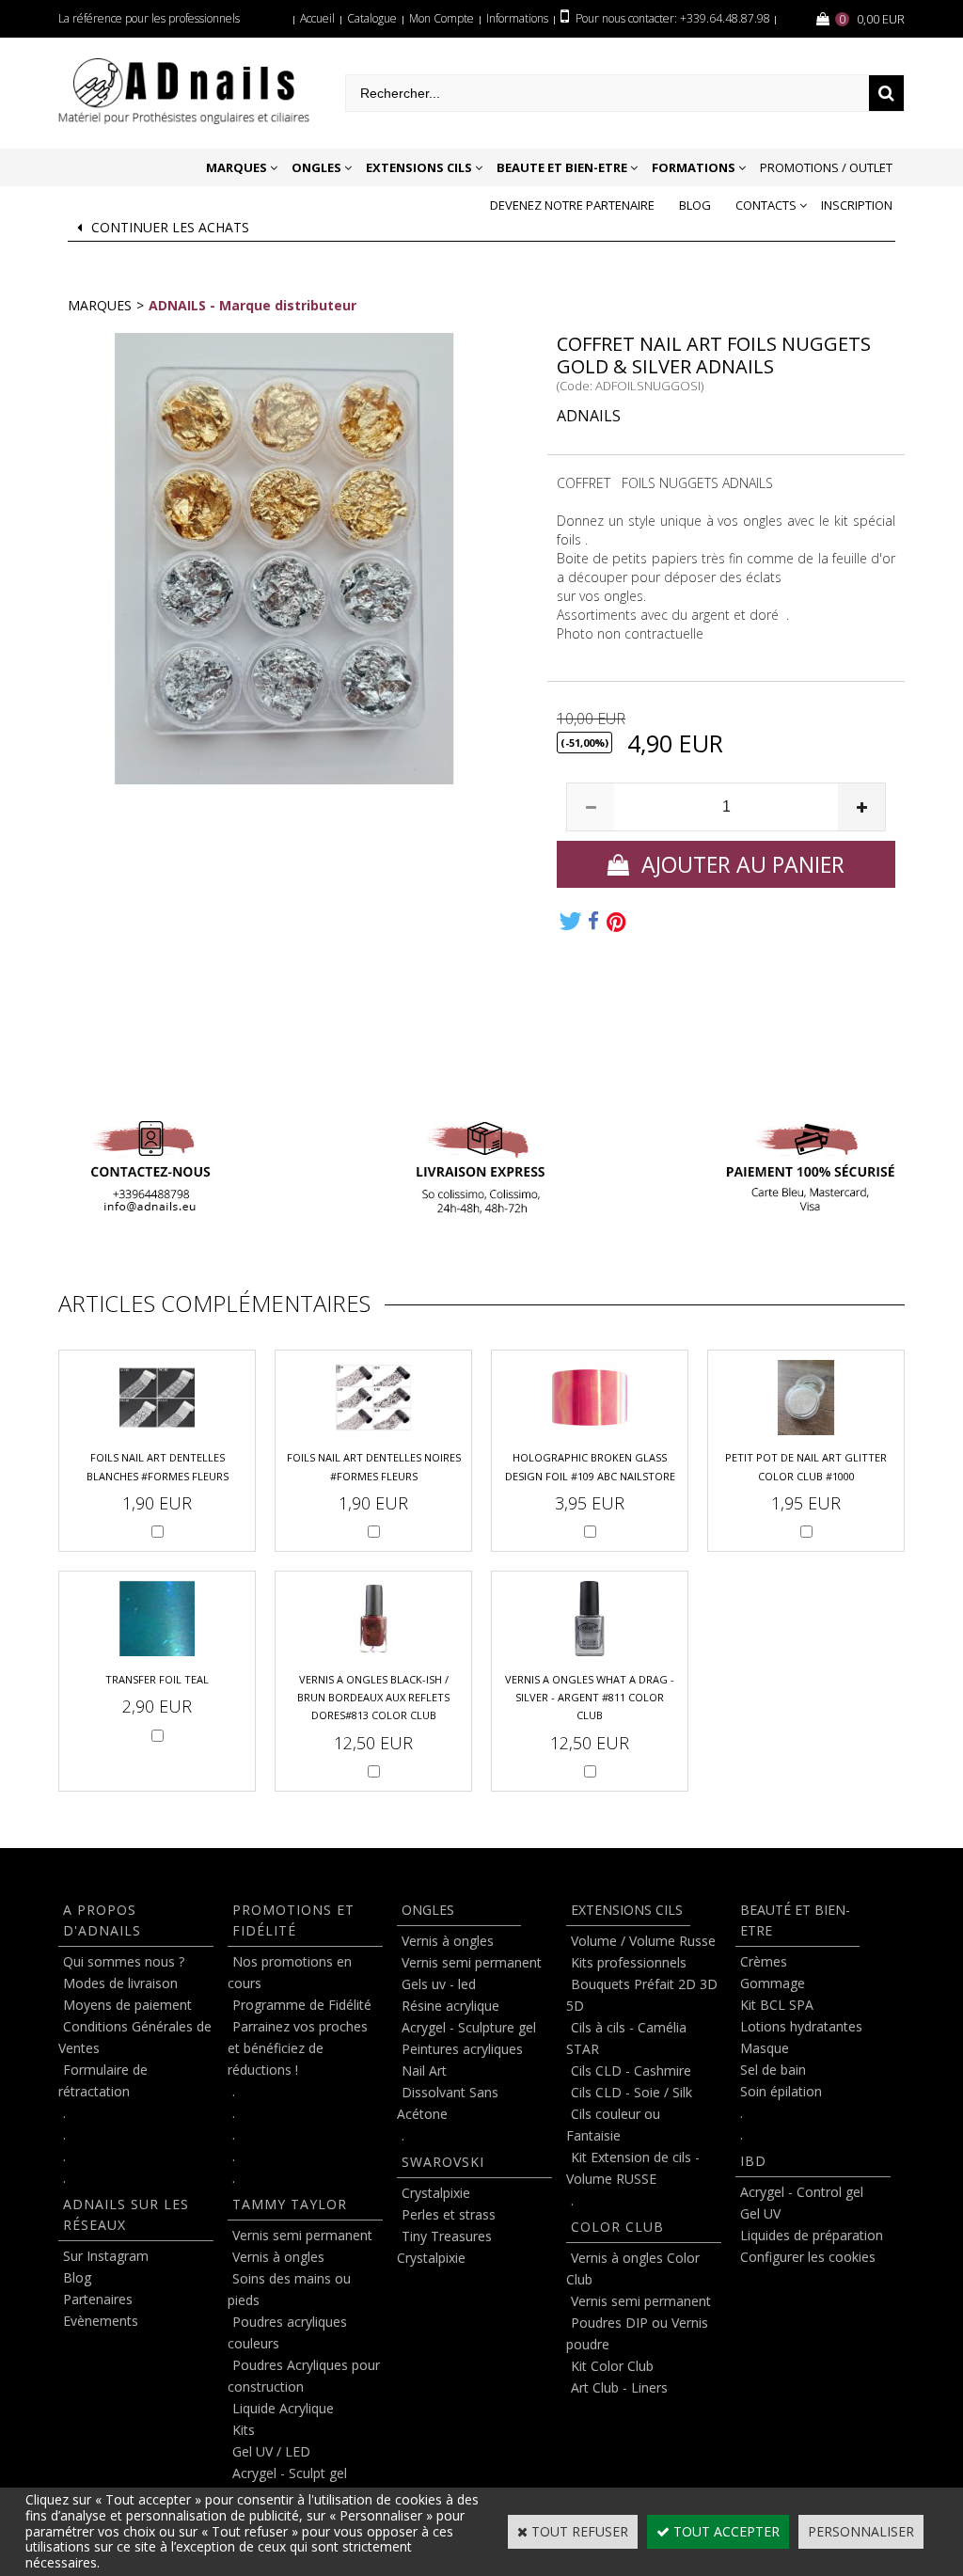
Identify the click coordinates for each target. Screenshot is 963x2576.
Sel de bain (773, 2070)
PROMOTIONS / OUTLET (826, 167)
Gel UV (760, 2213)
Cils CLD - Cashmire (631, 2070)
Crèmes (764, 1961)
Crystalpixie (436, 2193)
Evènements (101, 2321)
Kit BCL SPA (777, 2005)
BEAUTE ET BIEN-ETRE (562, 167)
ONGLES (316, 167)
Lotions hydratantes (801, 2026)
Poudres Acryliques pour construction (304, 2376)
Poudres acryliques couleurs (287, 2332)
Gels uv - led (439, 1984)
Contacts (766, 205)
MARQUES (237, 167)
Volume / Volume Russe (643, 1941)
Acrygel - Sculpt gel (290, 2473)
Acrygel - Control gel (802, 2192)
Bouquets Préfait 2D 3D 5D (642, 1995)
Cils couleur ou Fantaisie (613, 2125)
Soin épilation (781, 2091)
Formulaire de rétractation (103, 2080)
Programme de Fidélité (302, 2005)
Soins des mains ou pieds (289, 2289)
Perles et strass (449, 2214)
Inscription (857, 205)
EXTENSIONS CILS (419, 167)
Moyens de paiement (127, 2005)
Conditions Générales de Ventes (135, 2037)
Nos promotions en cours (290, 1972)
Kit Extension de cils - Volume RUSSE (633, 2168)
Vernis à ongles (278, 2257)
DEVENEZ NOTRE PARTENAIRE (572, 205)
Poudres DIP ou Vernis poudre (637, 2333)
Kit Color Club (612, 2366)
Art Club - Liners (619, 2387)
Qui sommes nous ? (124, 1961)
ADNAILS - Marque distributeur (253, 305)
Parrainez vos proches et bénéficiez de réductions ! (298, 2048)
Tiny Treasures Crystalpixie (444, 2247)
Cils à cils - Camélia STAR (626, 2038)
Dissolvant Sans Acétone (448, 2103)
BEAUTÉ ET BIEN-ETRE (795, 1920)
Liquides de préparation (812, 2235)
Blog (695, 205)
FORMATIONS (694, 167)
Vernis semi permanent (302, 2235)
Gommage (773, 1983)
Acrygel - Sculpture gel (469, 2027)
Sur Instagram (106, 2256)
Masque (765, 2048)
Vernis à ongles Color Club (633, 2268)
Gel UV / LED (271, 2451)
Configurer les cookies (808, 2257)
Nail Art (424, 2070)
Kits (244, 2430)
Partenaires (98, 2299)
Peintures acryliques (462, 2049)
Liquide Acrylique (283, 2408)
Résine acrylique (450, 2006)
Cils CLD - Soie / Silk (631, 2092)
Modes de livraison (120, 1983)
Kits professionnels (629, 1962)
